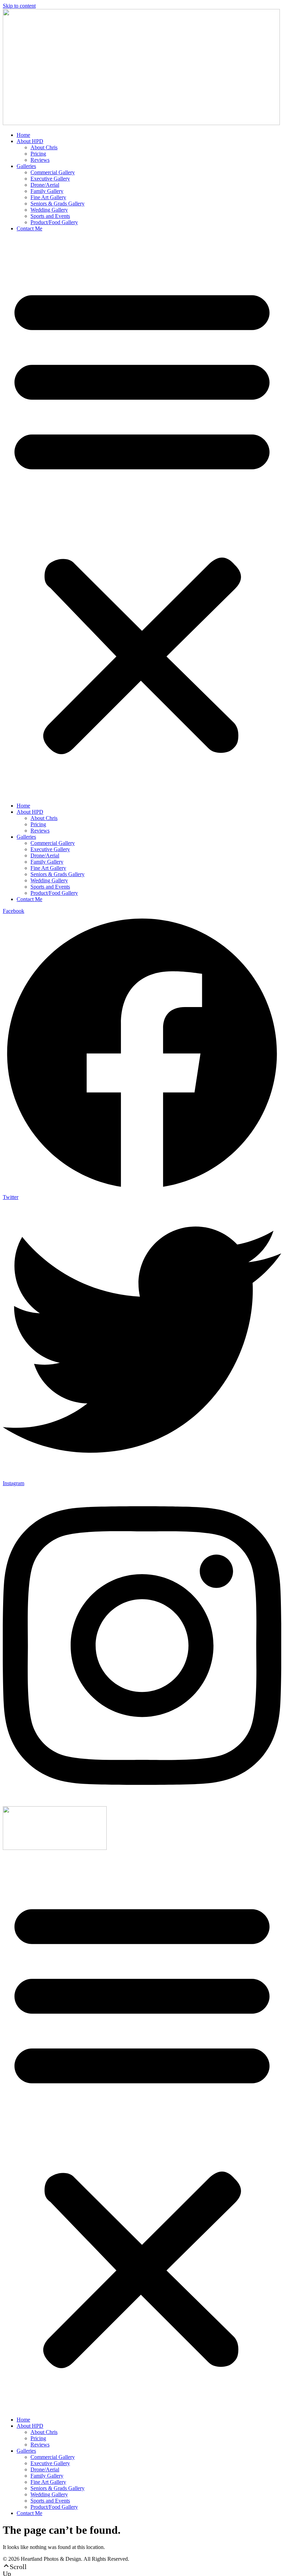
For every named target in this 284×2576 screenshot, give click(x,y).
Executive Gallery (50, 179)
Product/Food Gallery (54, 222)
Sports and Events (50, 216)
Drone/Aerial (45, 185)
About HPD (30, 141)
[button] (142, 517)
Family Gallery (47, 191)
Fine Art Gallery (48, 197)
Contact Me (29, 228)
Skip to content (19, 6)
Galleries (26, 166)
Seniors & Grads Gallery (57, 204)
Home (23, 135)
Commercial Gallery (53, 172)
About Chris (44, 147)
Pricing (38, 154)
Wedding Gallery (49, 210)
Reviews (40, 160)
